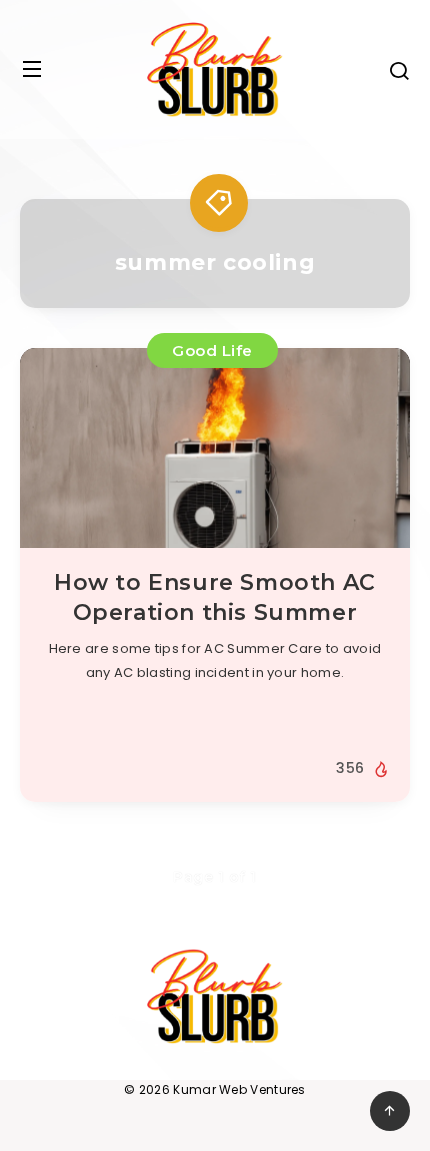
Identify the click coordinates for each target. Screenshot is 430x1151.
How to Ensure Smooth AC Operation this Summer (215, 597)
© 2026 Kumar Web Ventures (215, 1089)
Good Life (212, 350)
